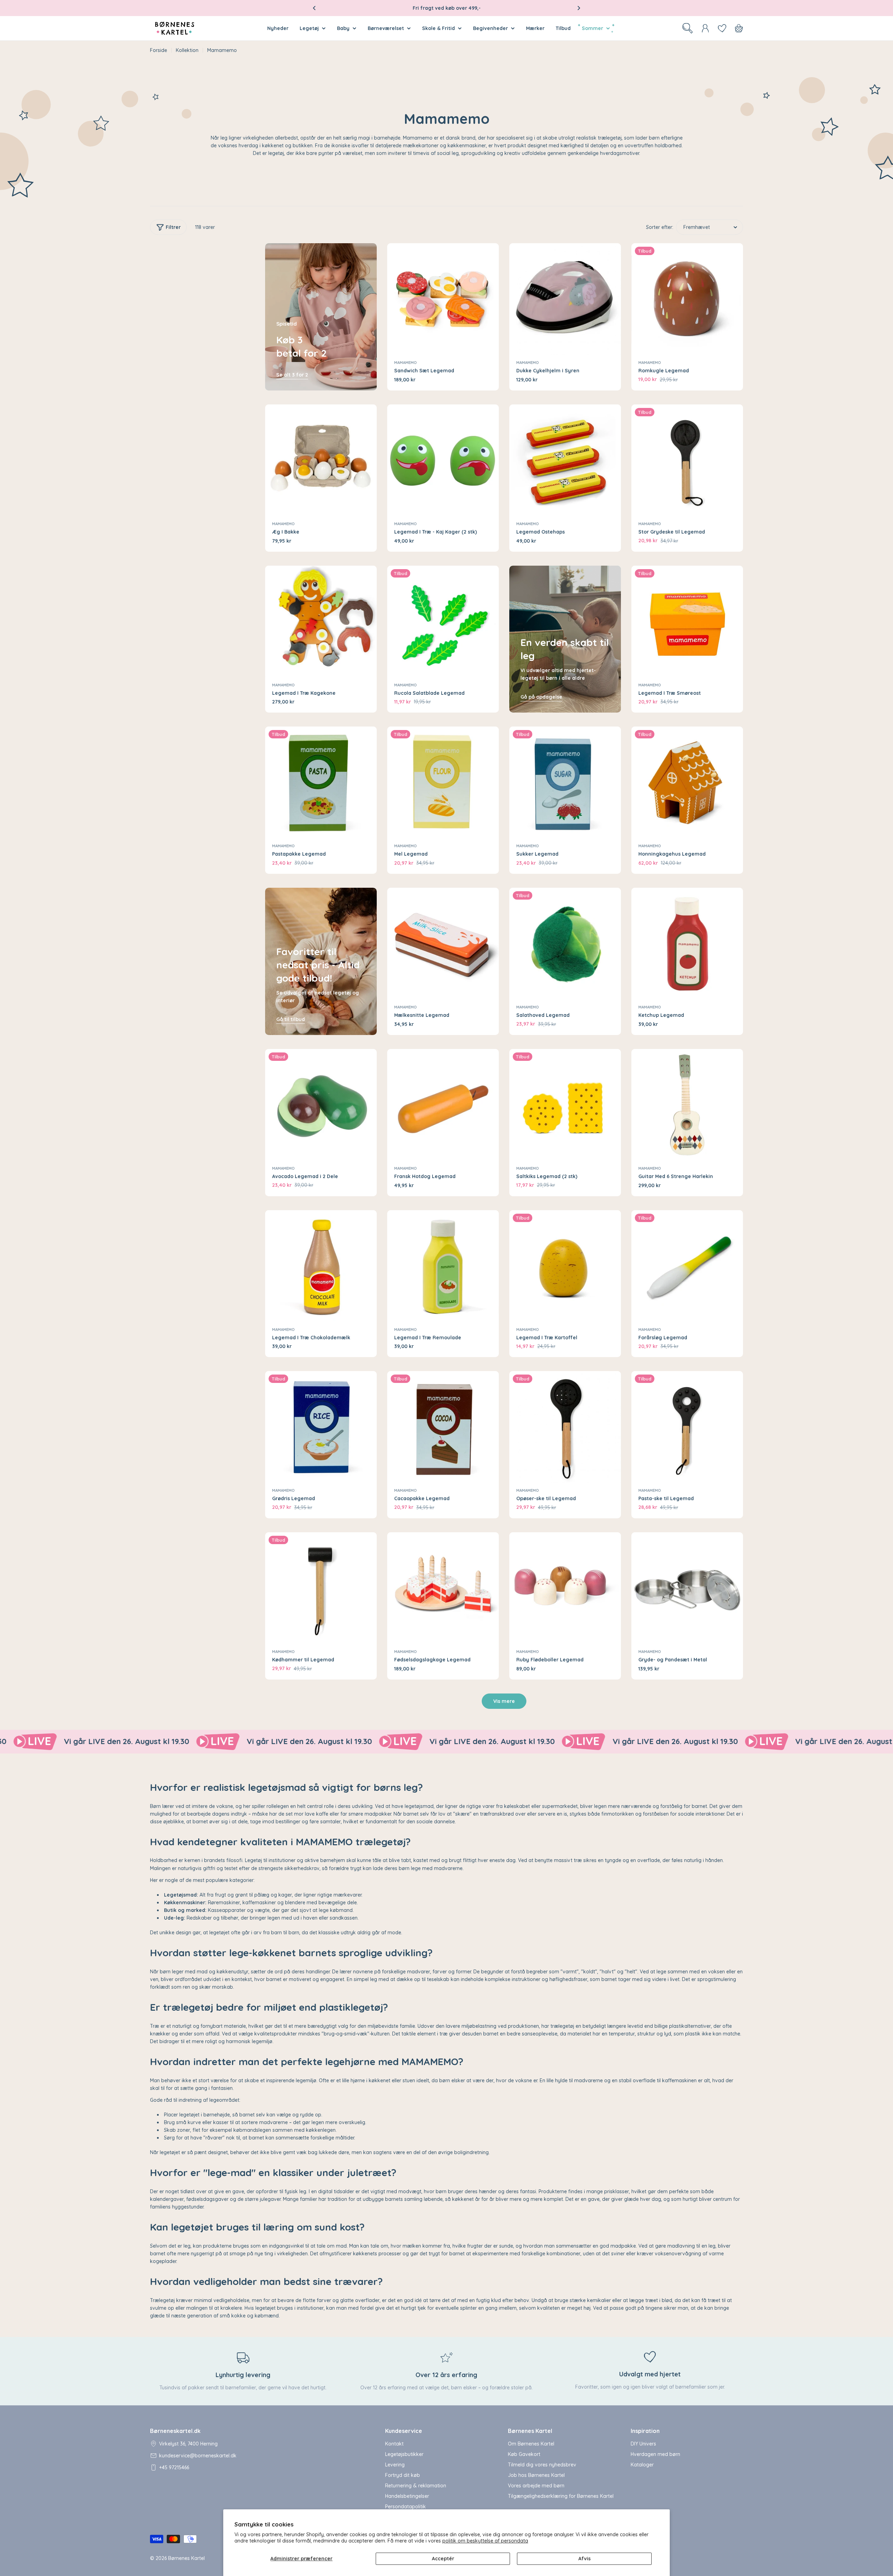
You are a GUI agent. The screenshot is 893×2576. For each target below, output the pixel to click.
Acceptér (443, 2559)
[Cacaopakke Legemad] (443, 1427)
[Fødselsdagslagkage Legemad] (443, 1588)
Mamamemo (406, 363)
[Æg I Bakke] (321, 460)
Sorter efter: (660, 227)
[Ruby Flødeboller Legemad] (565, 1588)
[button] (314, 8)
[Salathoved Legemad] (565, 944)
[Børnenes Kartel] (81, 1742)
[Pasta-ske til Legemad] (687, 1427)
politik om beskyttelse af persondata (485, 2541)
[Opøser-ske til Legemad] (565, 1427)
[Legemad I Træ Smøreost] (687, 621)
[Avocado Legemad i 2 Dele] (321, 1105)
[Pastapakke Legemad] (321, 782)
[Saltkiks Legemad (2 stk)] (565, 1105)
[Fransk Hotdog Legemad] (443, 1105)
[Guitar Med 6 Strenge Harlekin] (687, 1105)
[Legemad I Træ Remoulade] (443, 1266)
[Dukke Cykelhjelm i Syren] (565, 299)
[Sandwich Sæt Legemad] (443, 299)
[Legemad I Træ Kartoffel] (565, 1266)
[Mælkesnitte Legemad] (443, 944)
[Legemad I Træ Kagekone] (321, 621)
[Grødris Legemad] (321, 1427)
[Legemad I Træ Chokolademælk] (321, 1266)
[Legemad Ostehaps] (565, 460)
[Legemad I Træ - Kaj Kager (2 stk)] (443, 460)
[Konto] (705, 28)
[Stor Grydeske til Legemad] (687, 460)
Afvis (584, 2559)
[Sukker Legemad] (565, 782)
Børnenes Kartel (186, 2558)
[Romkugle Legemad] (687, 299)
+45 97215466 (174, 2467)
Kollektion (187, 50)
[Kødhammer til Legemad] (321, 1588)
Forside (159, 50)
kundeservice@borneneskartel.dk (198, 2456)
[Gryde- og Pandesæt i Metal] (687, 1588)
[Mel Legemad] (443, 782)
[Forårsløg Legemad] (687, 1266)
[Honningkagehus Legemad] (687, 782)
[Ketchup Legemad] (687, 944)
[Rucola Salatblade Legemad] (443, 621)
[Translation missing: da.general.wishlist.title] (722, 28)
